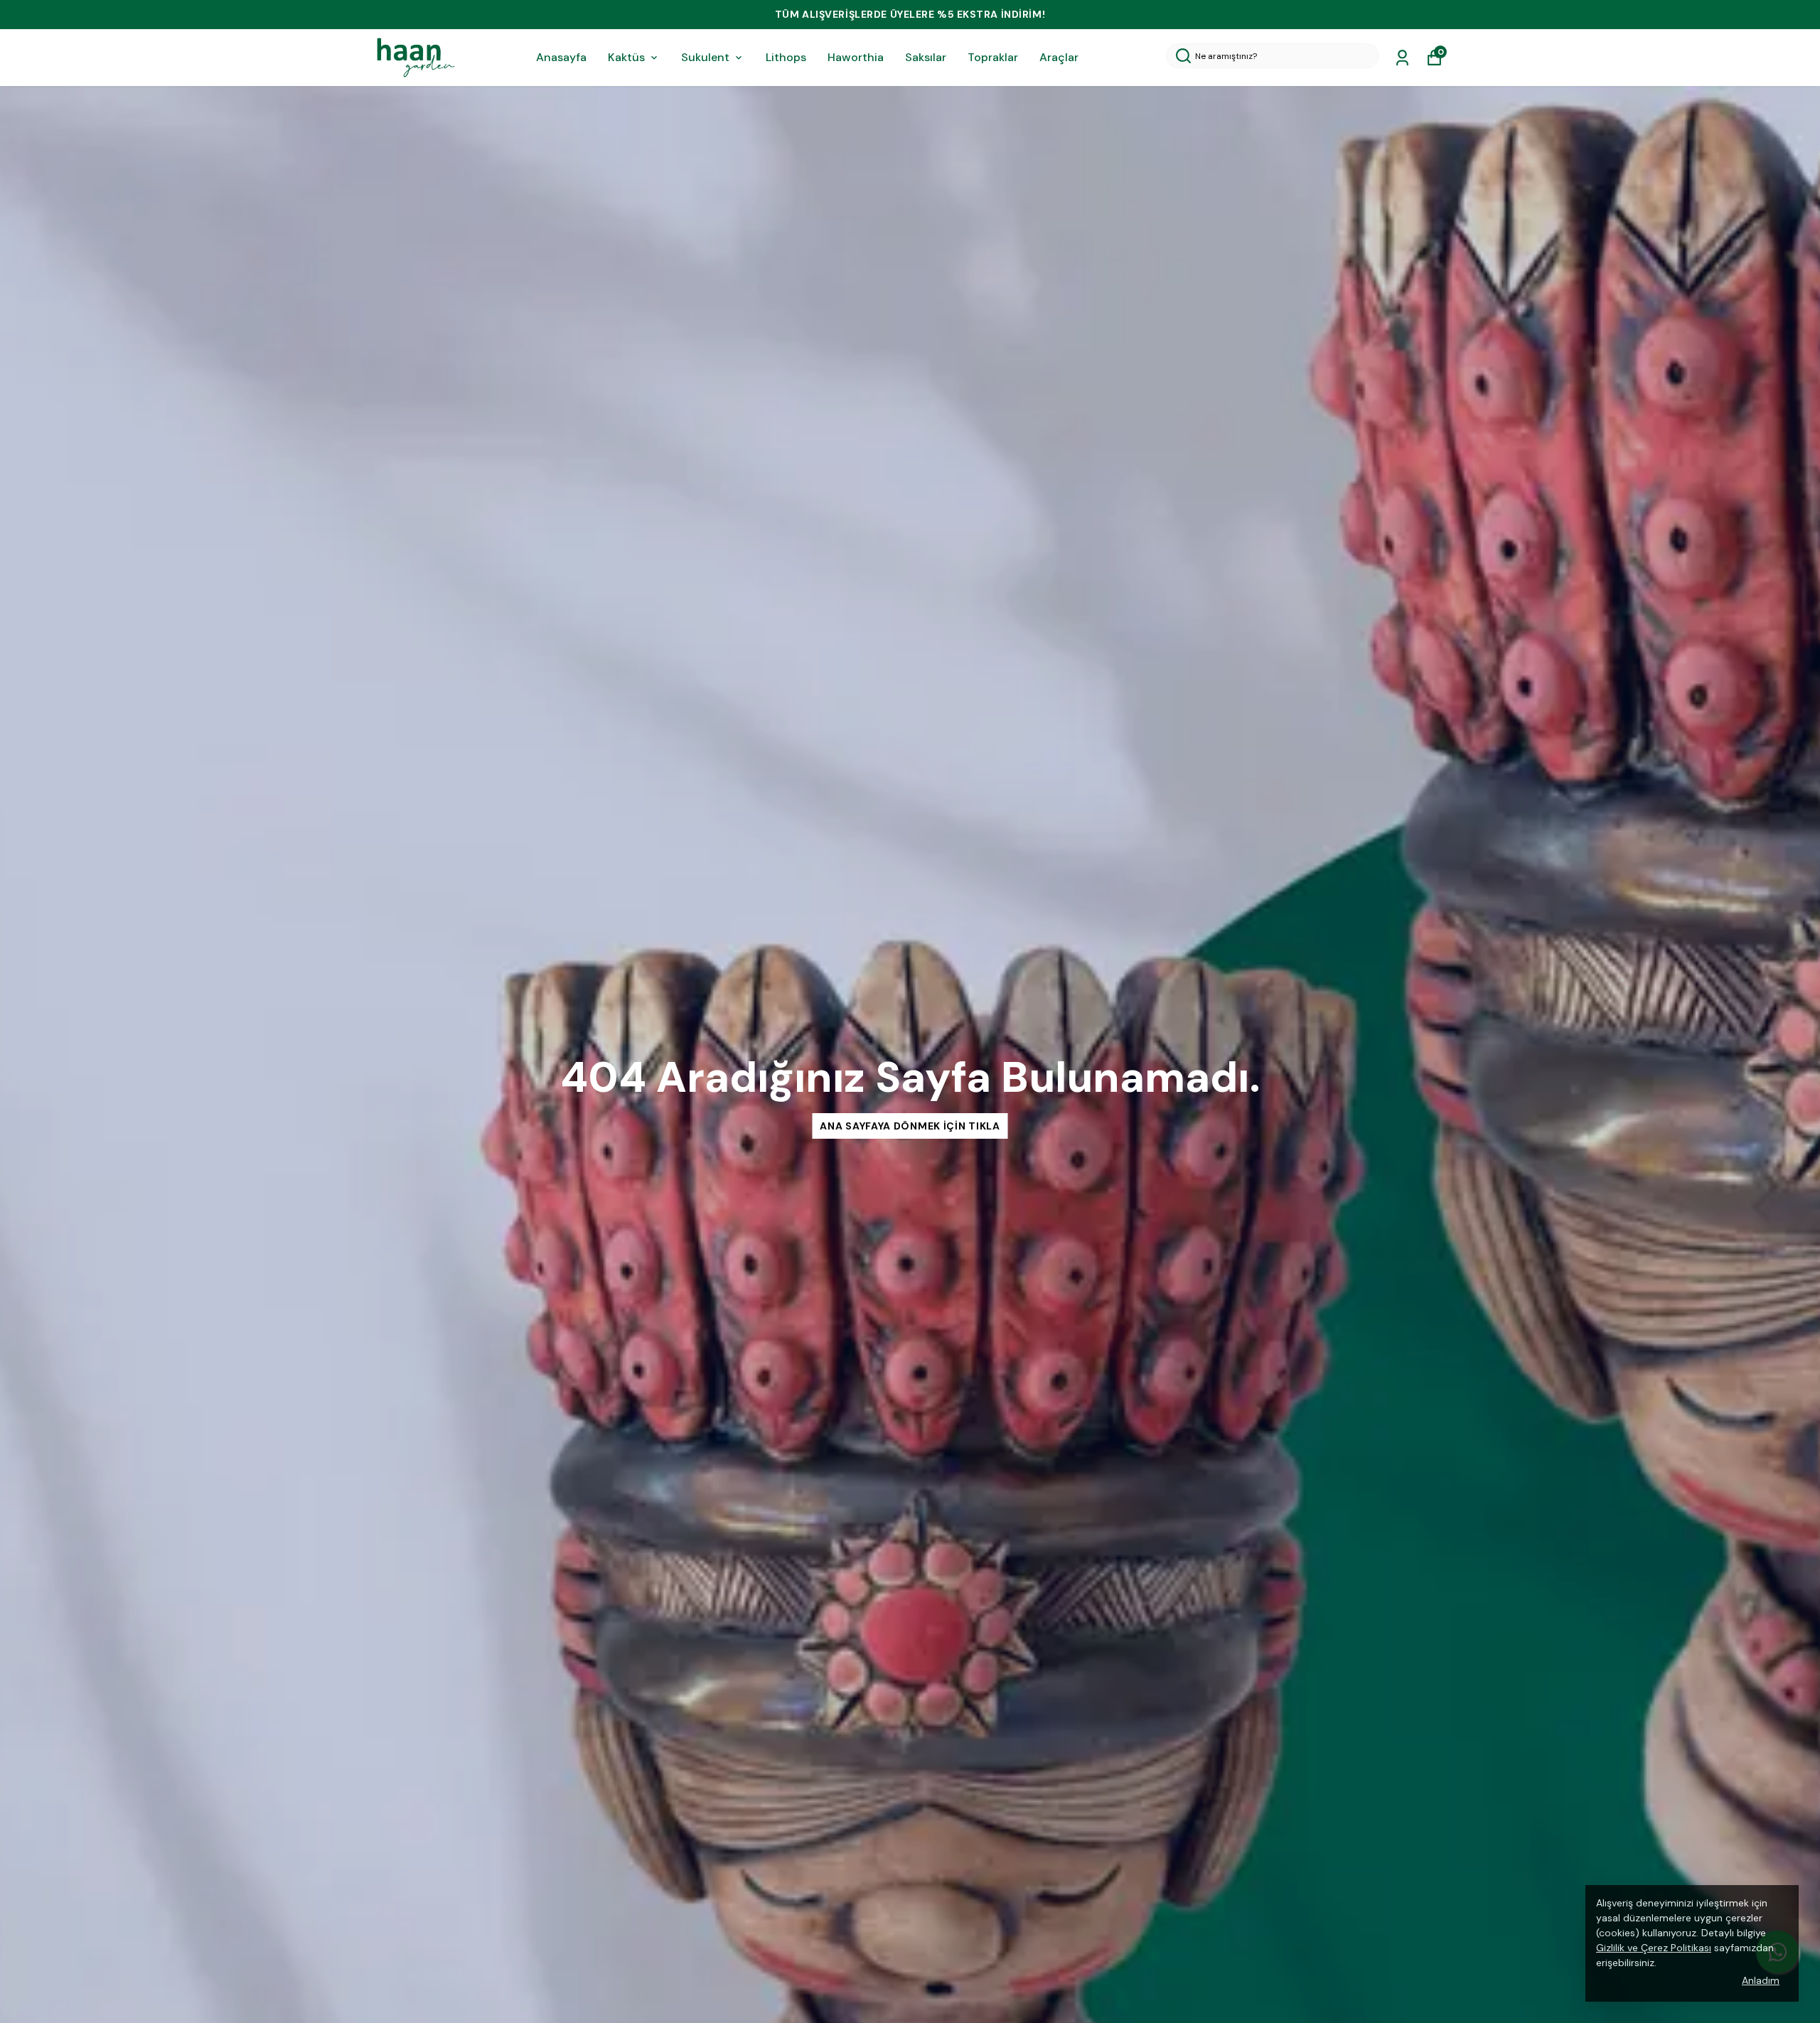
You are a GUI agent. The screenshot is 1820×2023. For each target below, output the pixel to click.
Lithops (786, 57)
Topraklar (993, 57)
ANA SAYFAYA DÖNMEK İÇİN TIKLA (910, 1126)
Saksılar (926, 57)
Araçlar (1059, 57)
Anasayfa (561, 57)
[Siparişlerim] (1402, 58)
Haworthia (856, 57)
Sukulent (705, 57)
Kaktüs (626, 57)
